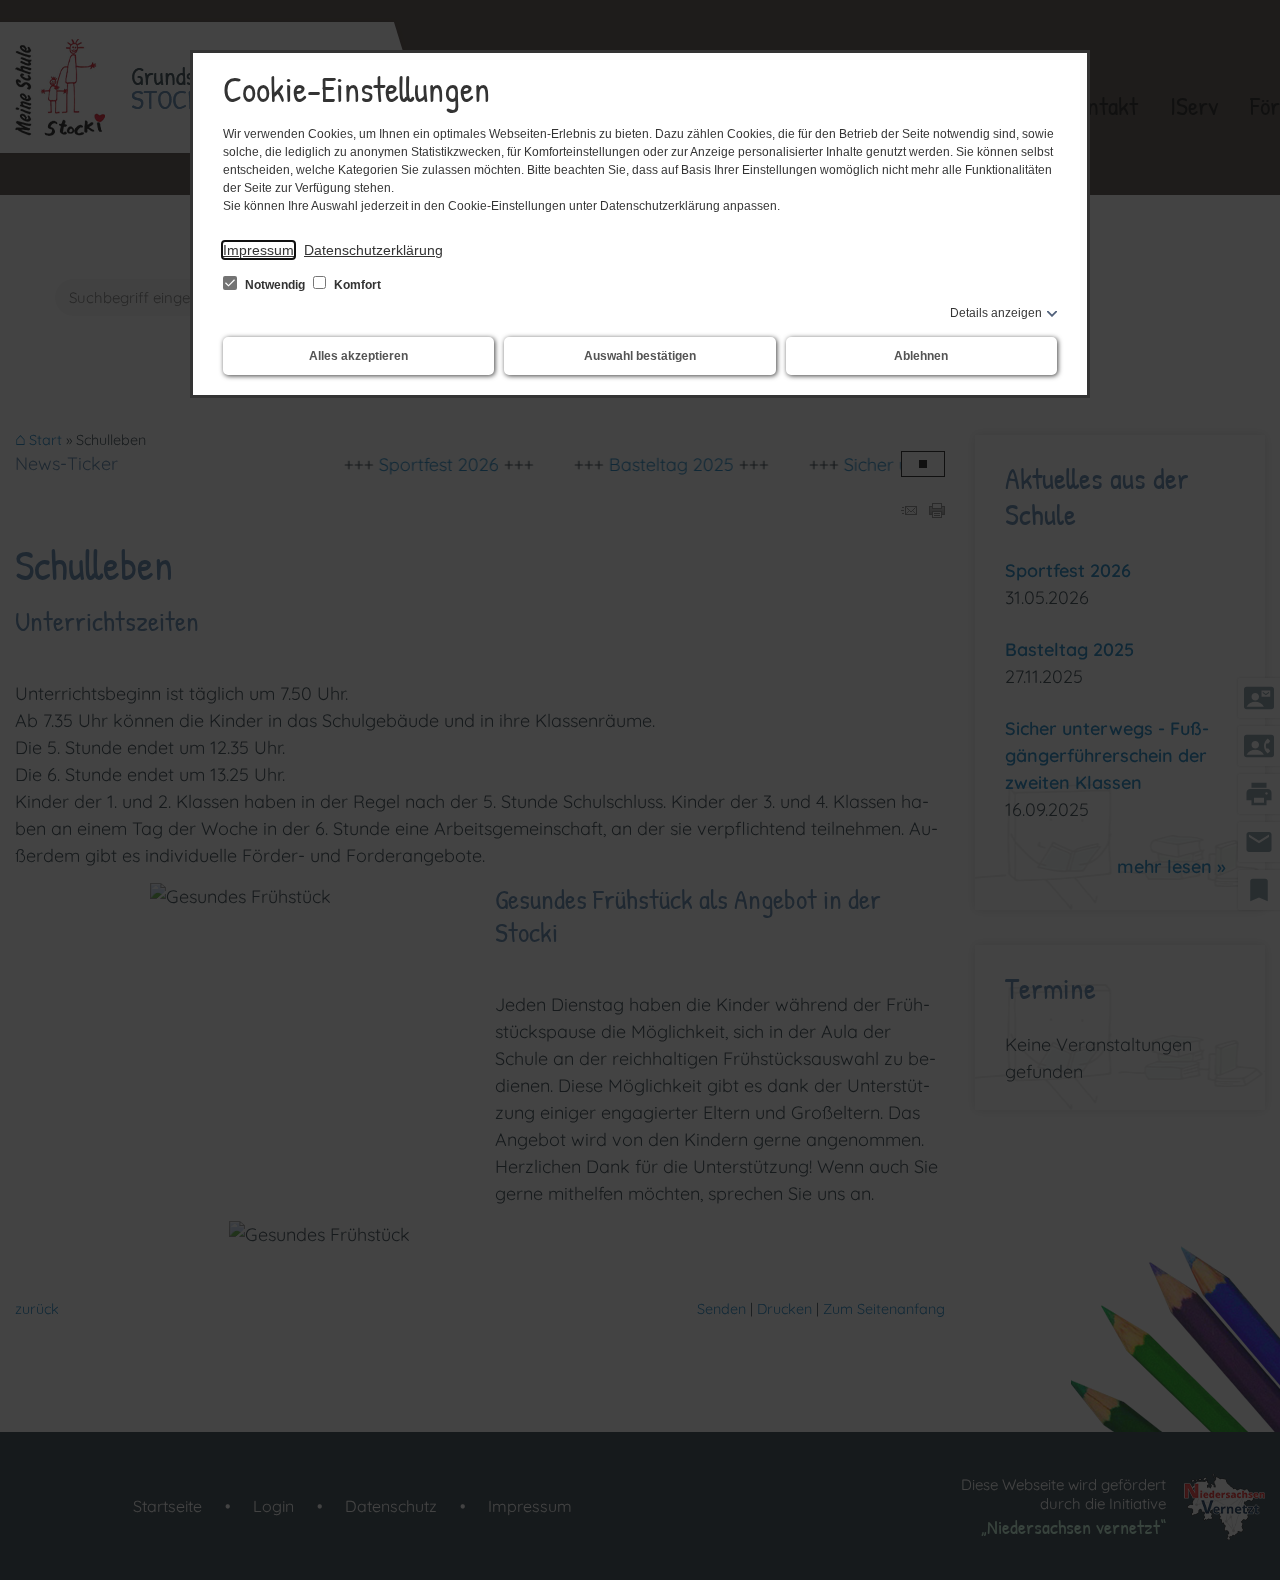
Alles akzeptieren (358, 356)
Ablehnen (921, 356)
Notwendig (275, 285)
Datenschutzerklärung (373, 250)
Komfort (356, 285)
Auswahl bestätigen (640, 356)
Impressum (258, 250)
